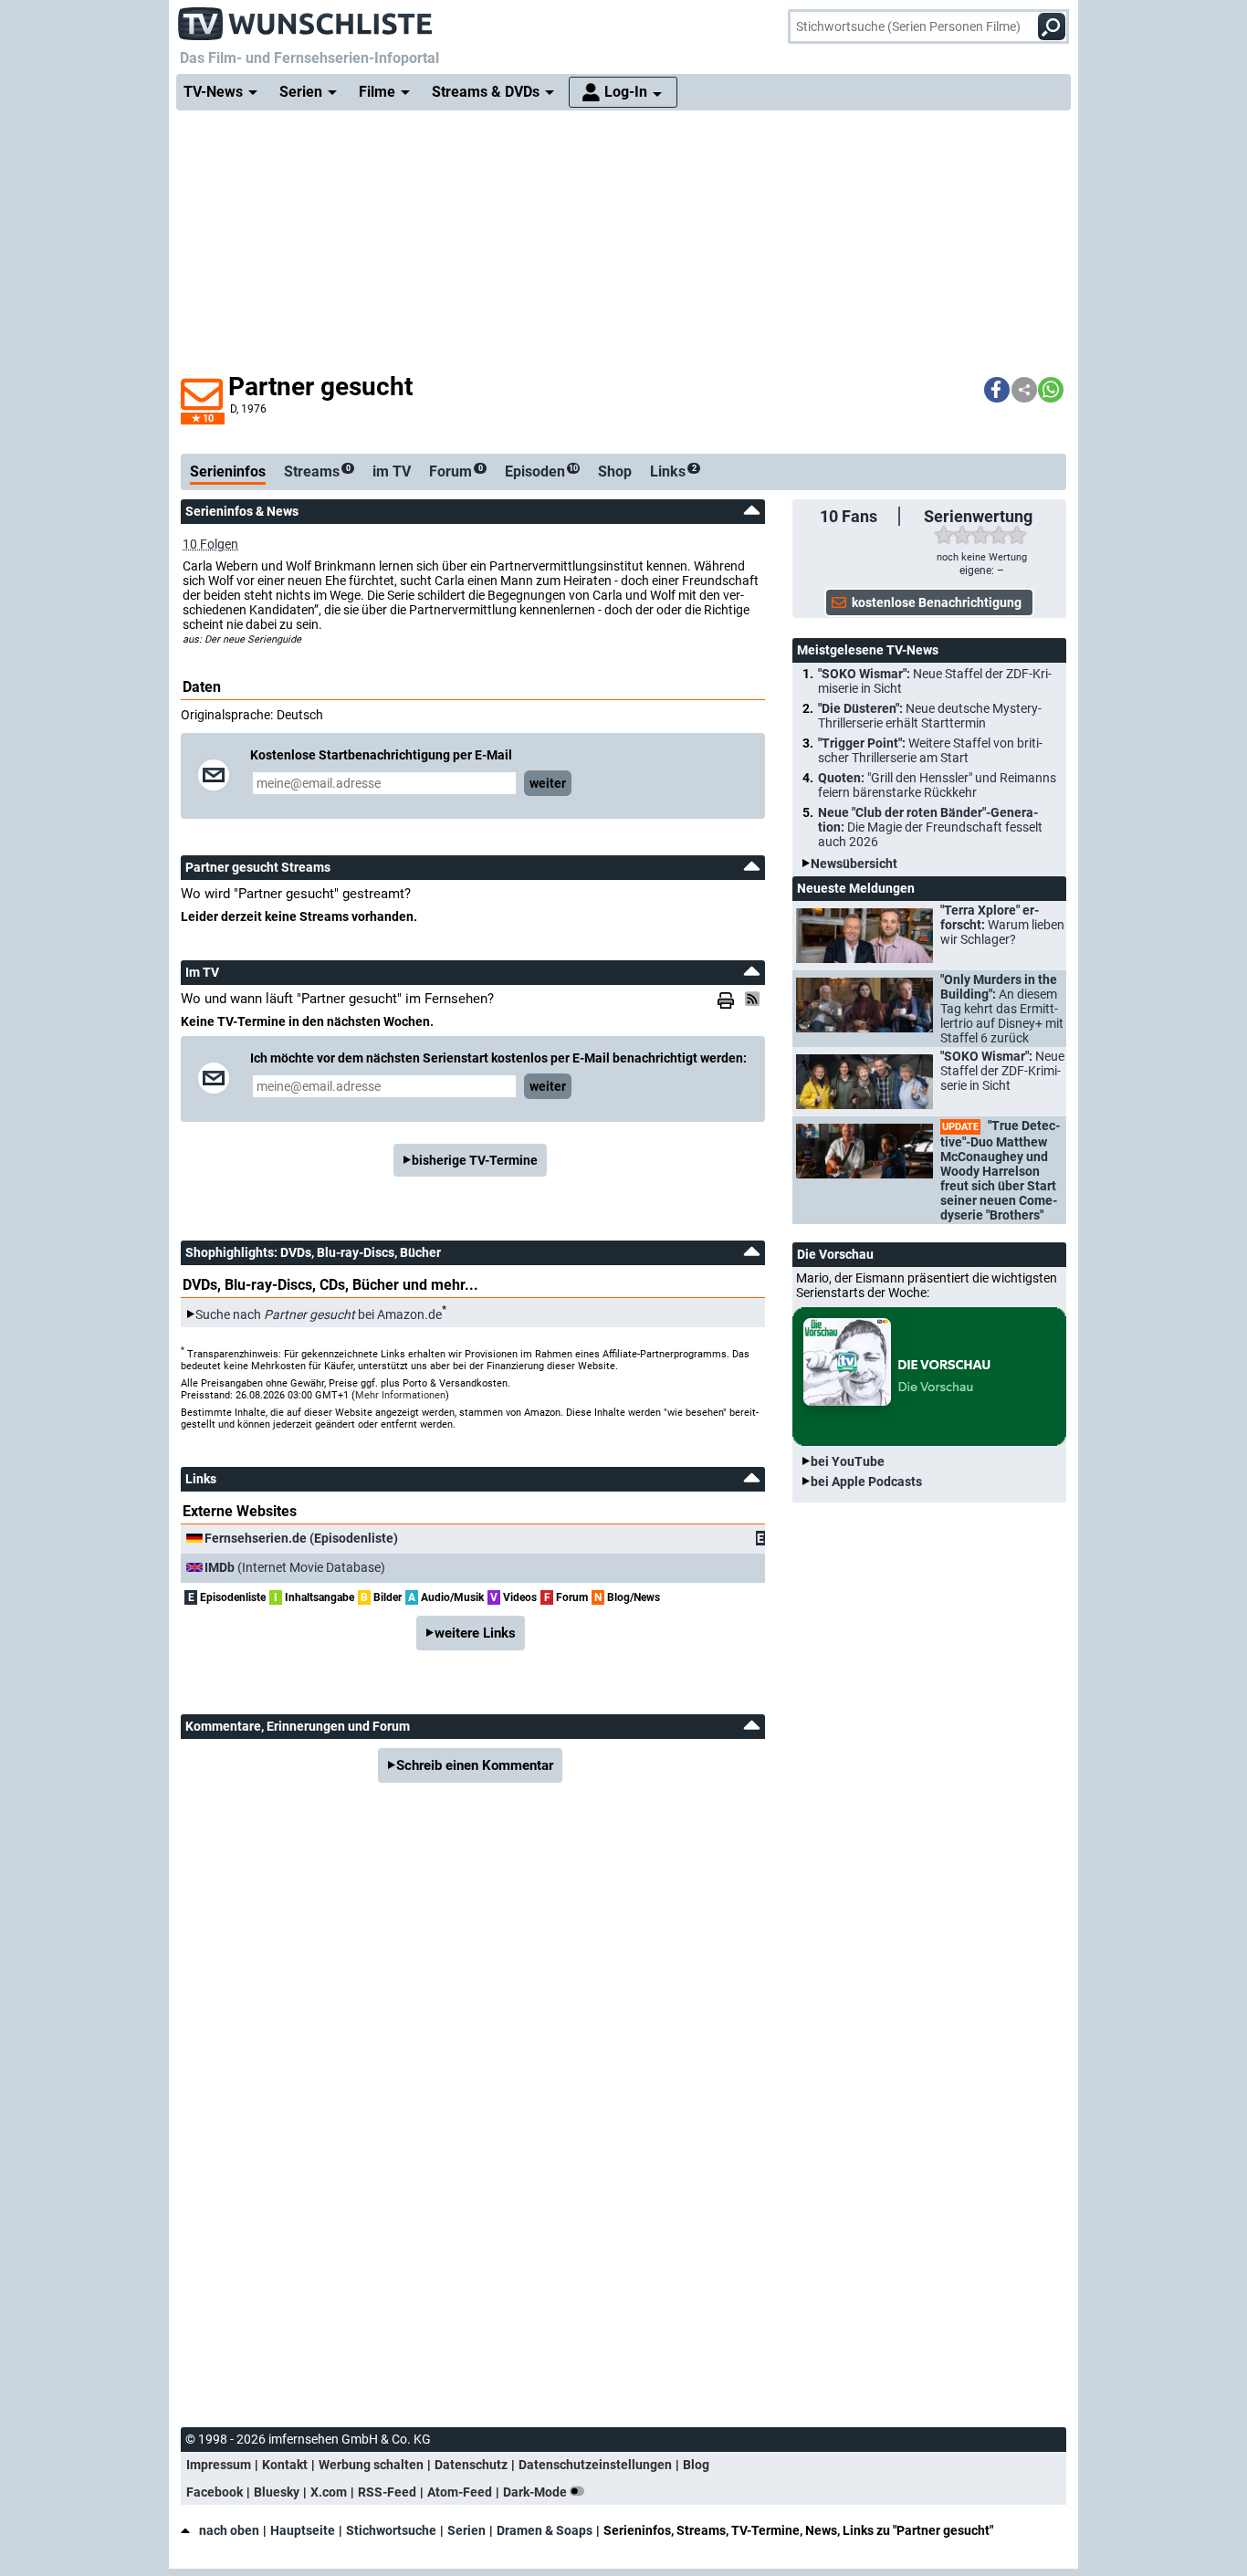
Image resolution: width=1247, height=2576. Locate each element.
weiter (548, 783)
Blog (696, 2465)
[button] (997, 390)
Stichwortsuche (391, 2530)
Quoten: (937, 785)
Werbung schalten (371, 2465)
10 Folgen (210, 544)
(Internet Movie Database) (295, 1567)
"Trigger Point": (930, 750)
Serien (466, 2530)
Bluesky (277, 2492)
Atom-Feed (460, 2492)
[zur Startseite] (306, 18)
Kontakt (285, 2465)
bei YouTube (848, 1461)
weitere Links (475, 1633)
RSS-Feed (387, 2492)
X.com (329, 2492)
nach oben (229, 2530)
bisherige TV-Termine (475, 1160)
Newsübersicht (854, 864)
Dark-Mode (536, 2492)
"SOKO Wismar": (935, 681)
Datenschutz (471, 2465)
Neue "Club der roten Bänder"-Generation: (930, 827)
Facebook (215, 2492)
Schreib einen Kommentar (475, 1765)
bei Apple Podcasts (866, 1482)
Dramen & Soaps (545, 2530)
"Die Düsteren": (930, 716)
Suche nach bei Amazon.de (319, 1314)
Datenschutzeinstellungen (595, 2465)
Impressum (219, 2465)
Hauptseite (303, 2530)
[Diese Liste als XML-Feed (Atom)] (755, 999)
